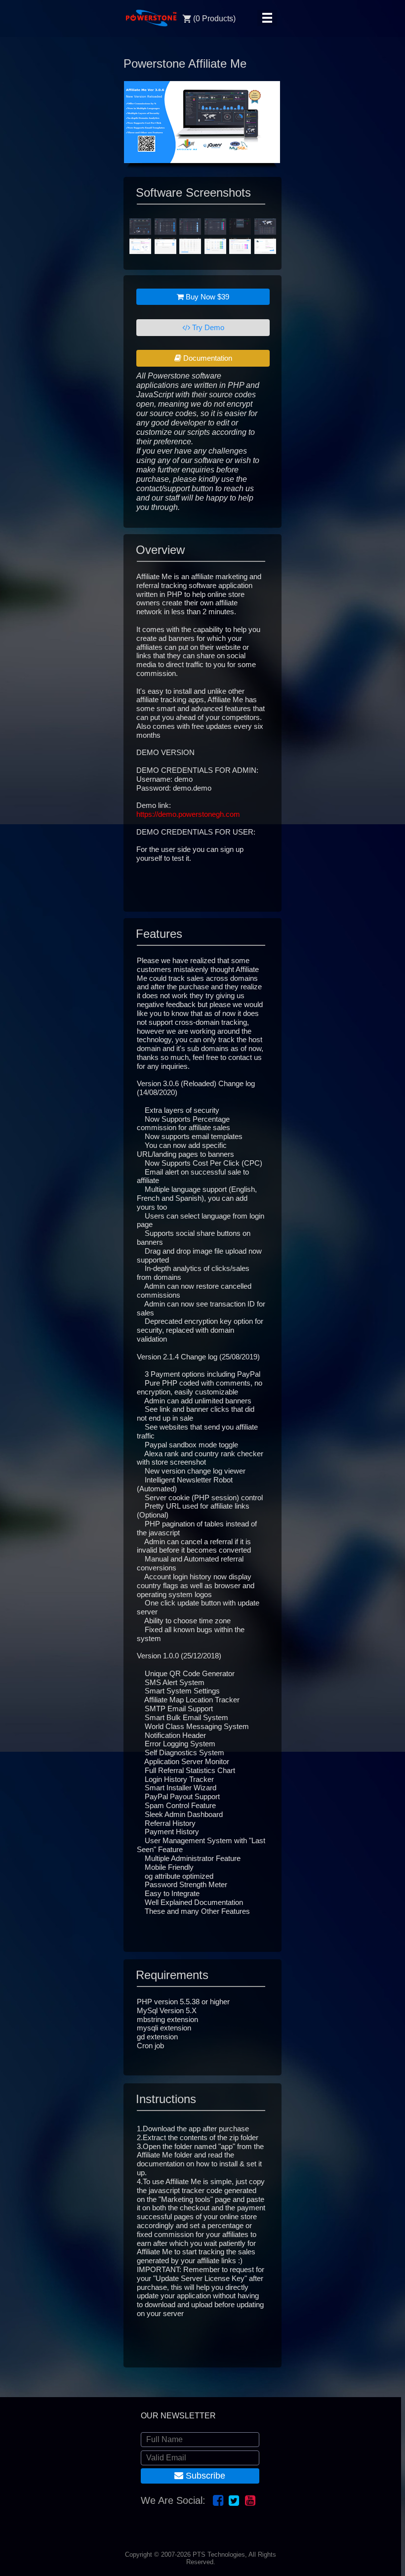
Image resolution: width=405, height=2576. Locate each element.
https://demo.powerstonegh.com (188, 814)
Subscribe (204, 2476)
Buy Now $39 (206, 297)
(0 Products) (214, 19)
